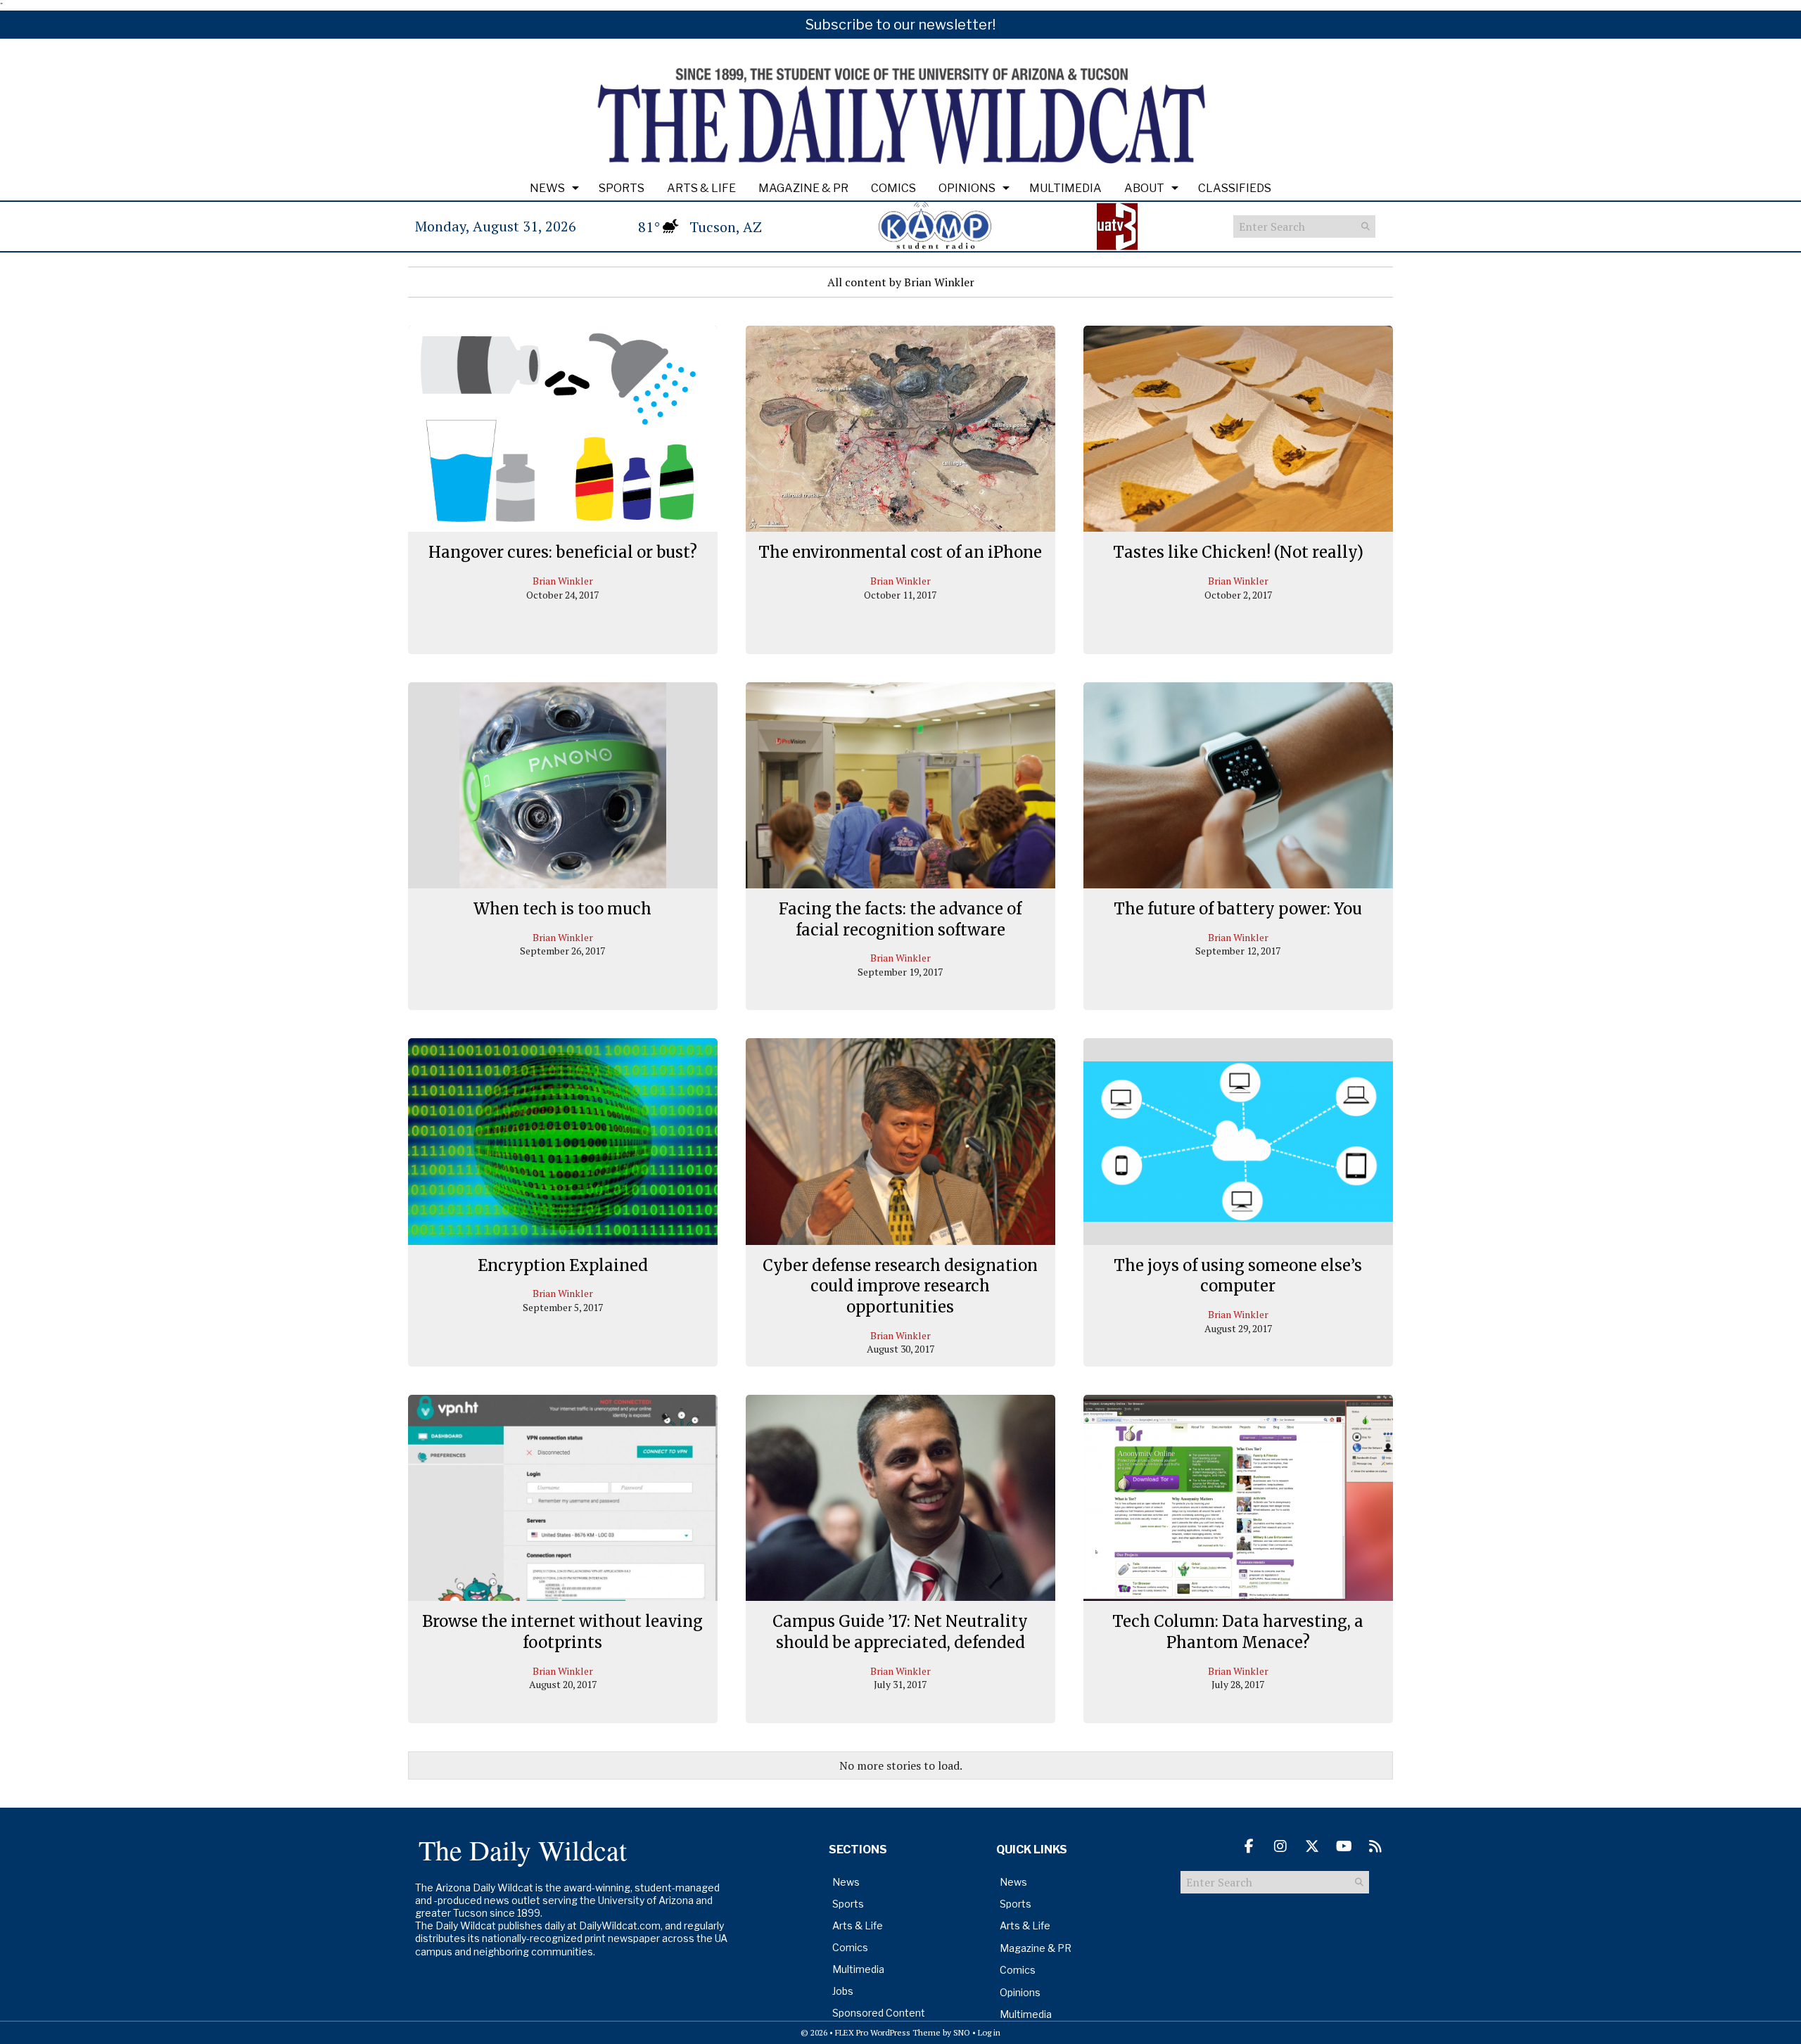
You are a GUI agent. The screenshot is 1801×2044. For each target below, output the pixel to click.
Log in (989, 2032)
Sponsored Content (879, 2013)
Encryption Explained (563, 1265)
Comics (893, 188)
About (1144, 188)
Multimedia (1065, 188)
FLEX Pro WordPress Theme (888, 2032)
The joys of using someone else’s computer (1238, 1276)
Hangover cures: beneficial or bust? (563, 552)
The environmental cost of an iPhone (900, 552)
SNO (962, 2032)
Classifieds (1235, 188)
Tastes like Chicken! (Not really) (1238, 552)
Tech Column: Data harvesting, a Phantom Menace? (1238, 1632)
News (547, 188)
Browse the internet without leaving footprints (562, 1632)
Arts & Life (701, 188)
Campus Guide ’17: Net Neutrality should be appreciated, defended (900, 1632)
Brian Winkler (563, 581)
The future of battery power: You (1238, 909)
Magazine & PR (803, 188)
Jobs (843, 1991)
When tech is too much (562, 909)
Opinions (967, 188)
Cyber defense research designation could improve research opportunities (900, 1286)
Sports (622, 188)
